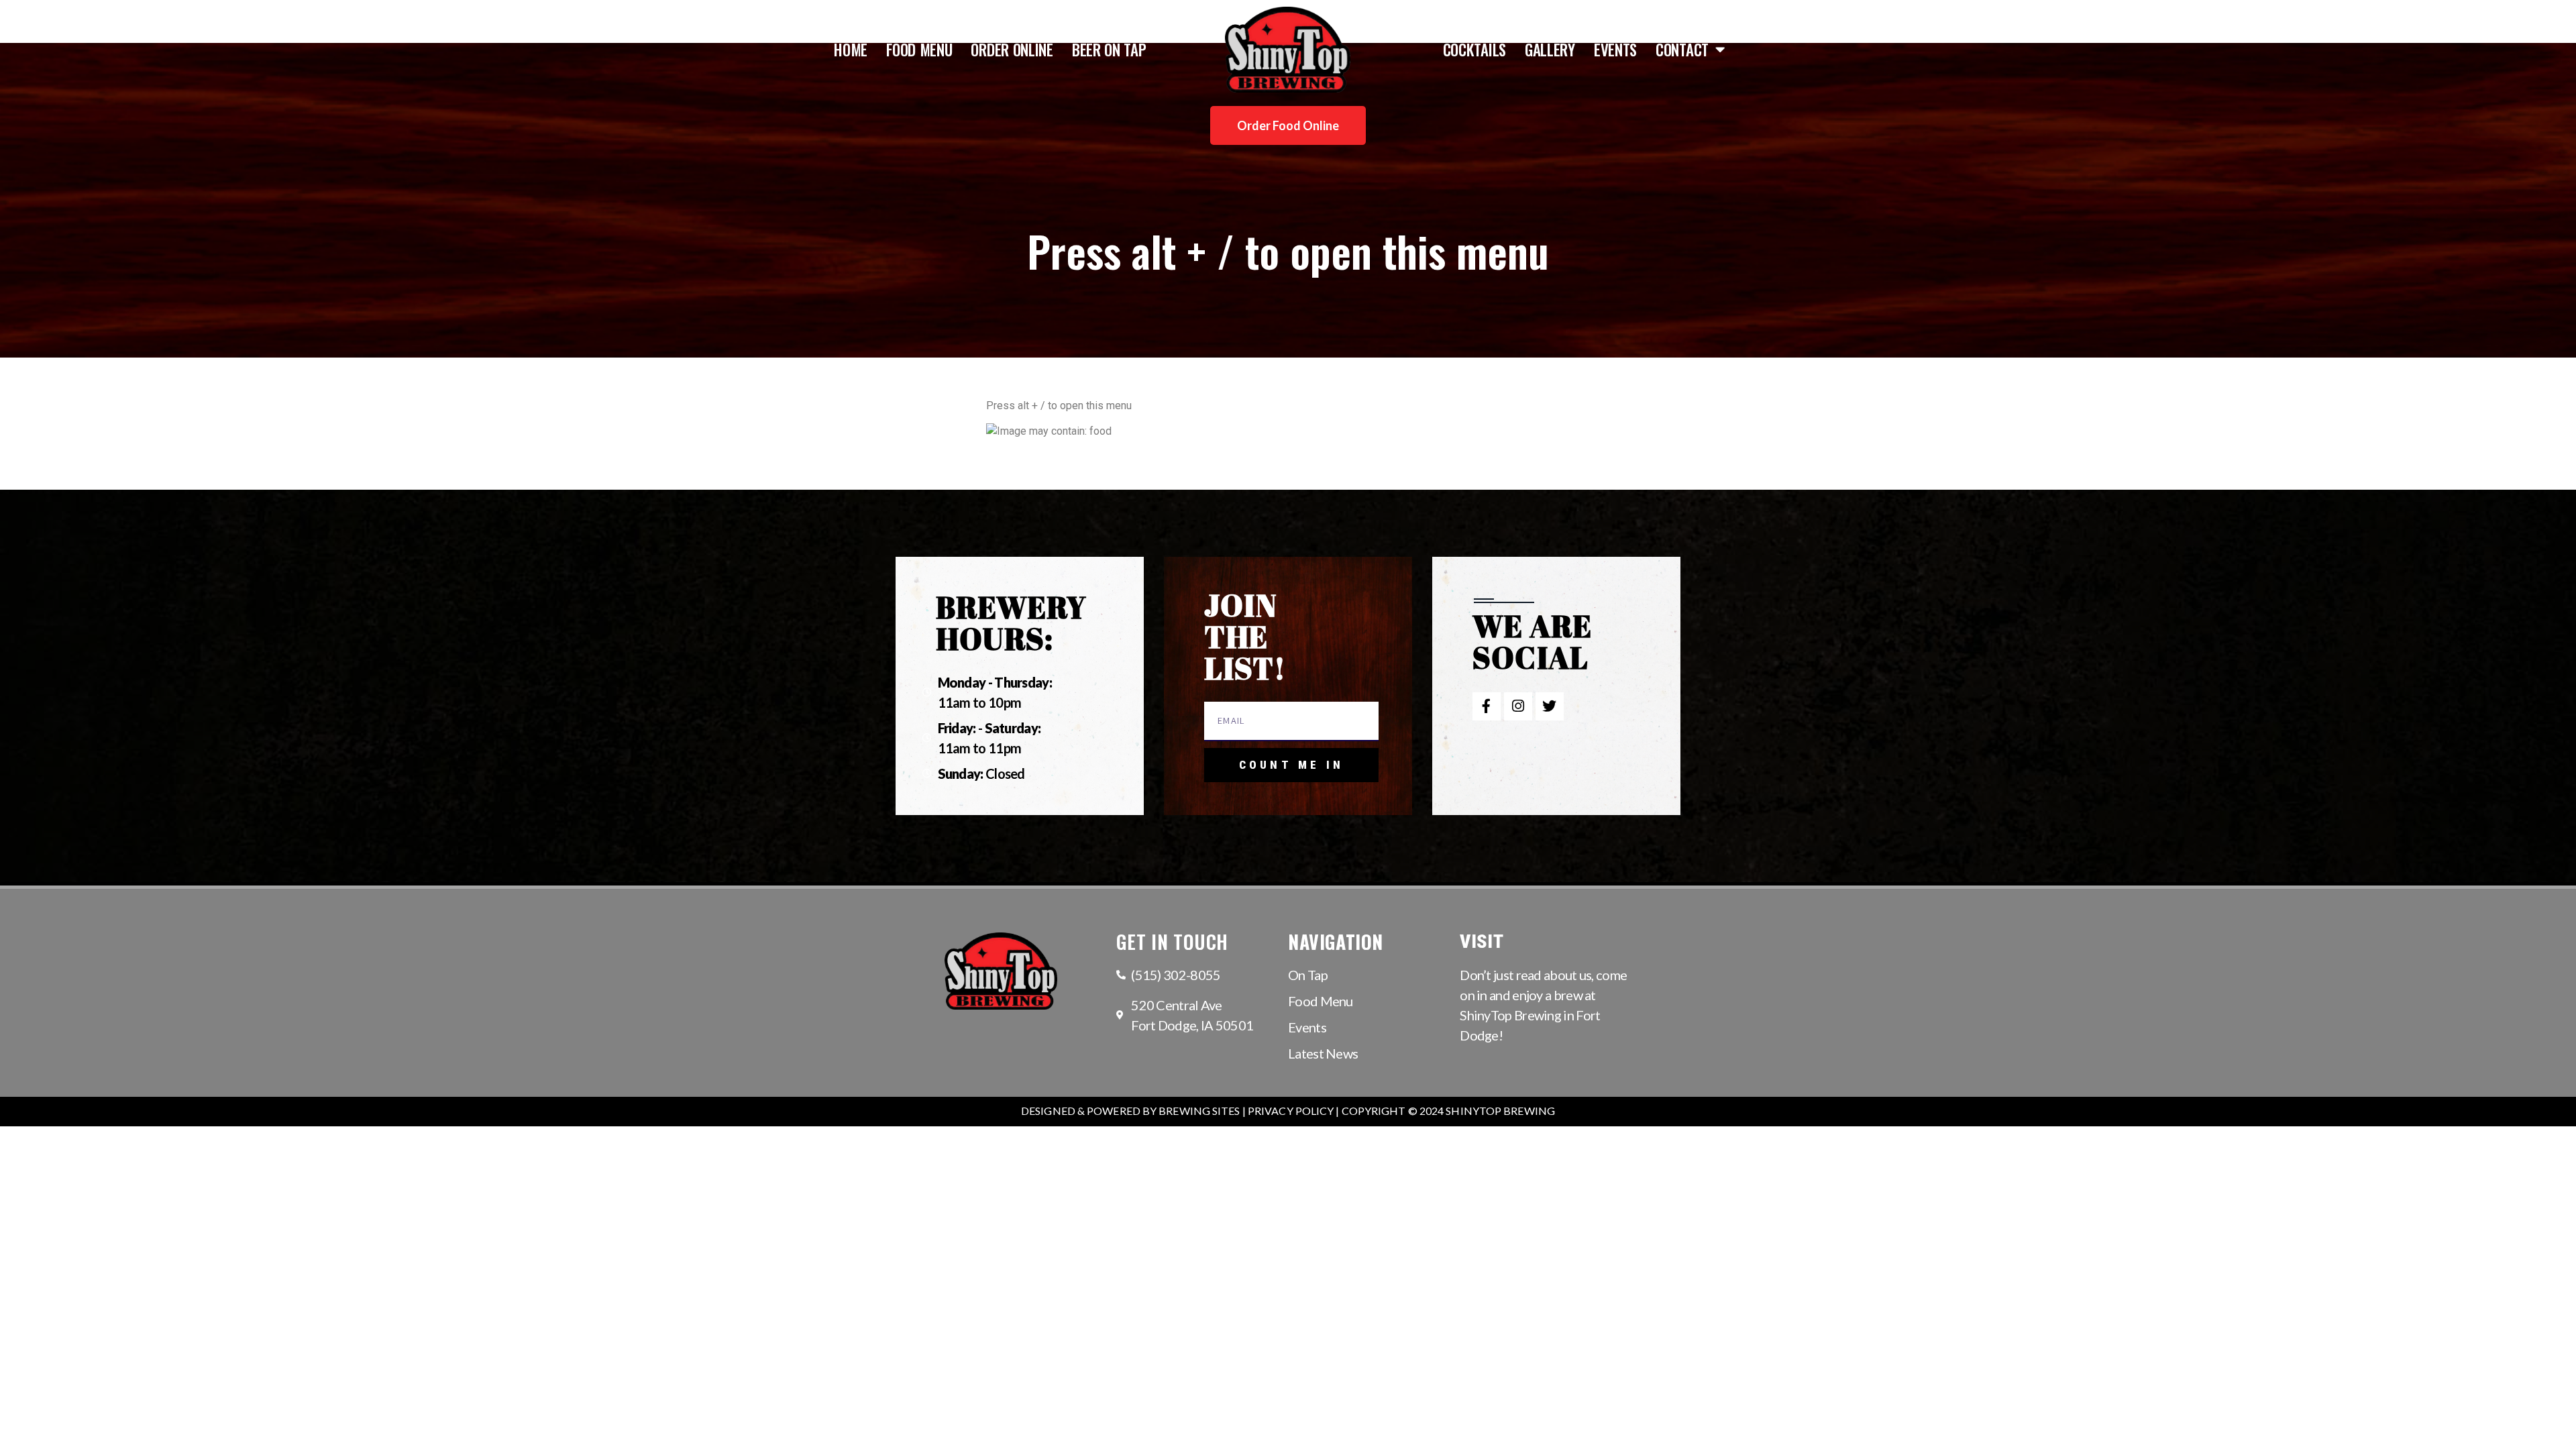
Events (1615, 50)
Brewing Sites (1199, 1111)
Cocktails (1474, 50)
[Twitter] (1550, 706)
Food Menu (919, 50)
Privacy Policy (1291, 1111)
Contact (1682, 50)
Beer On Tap (1109, 50)
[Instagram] (1518, 706)
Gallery (1550, 50)
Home (851, 50)
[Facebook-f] (1487, 706)
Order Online (1012, 50)
